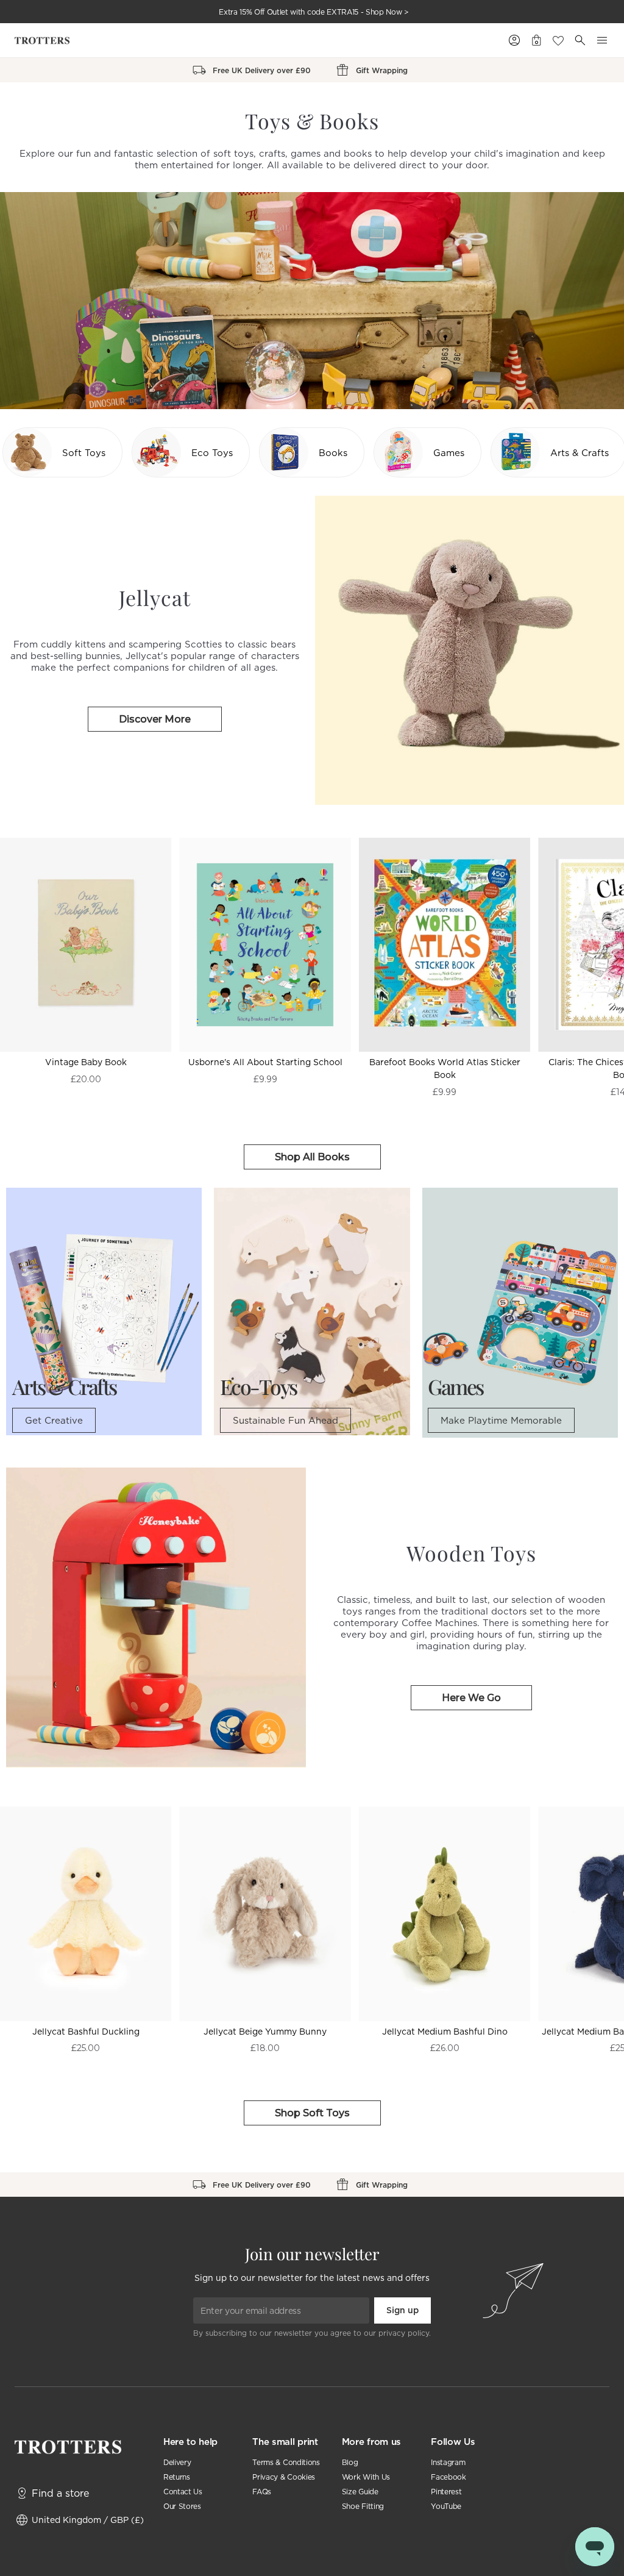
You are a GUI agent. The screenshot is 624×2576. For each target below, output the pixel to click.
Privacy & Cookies (284, 2477)
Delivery (177, 2462)
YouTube (446, 2506)
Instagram (448, 2462)
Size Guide (360, 2492)
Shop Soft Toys (312, 2113)
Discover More (155, 719)
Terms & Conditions (286, 2462)
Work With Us (366, 2477)
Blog (350, 2462)
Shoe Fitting (363, 2506)
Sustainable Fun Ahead (285, 1420)
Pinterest (446, 2492)
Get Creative (54, 1420)
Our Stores (182, 2506)
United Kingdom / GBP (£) (88, 2520)
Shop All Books (312, 1157)
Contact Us (183, 2492)
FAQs (262, 2492)
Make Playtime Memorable (501, 1420)
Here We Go (471, 1698)
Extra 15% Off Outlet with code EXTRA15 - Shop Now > (314, 12)
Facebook (448, 2477)
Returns (177, 2477)
